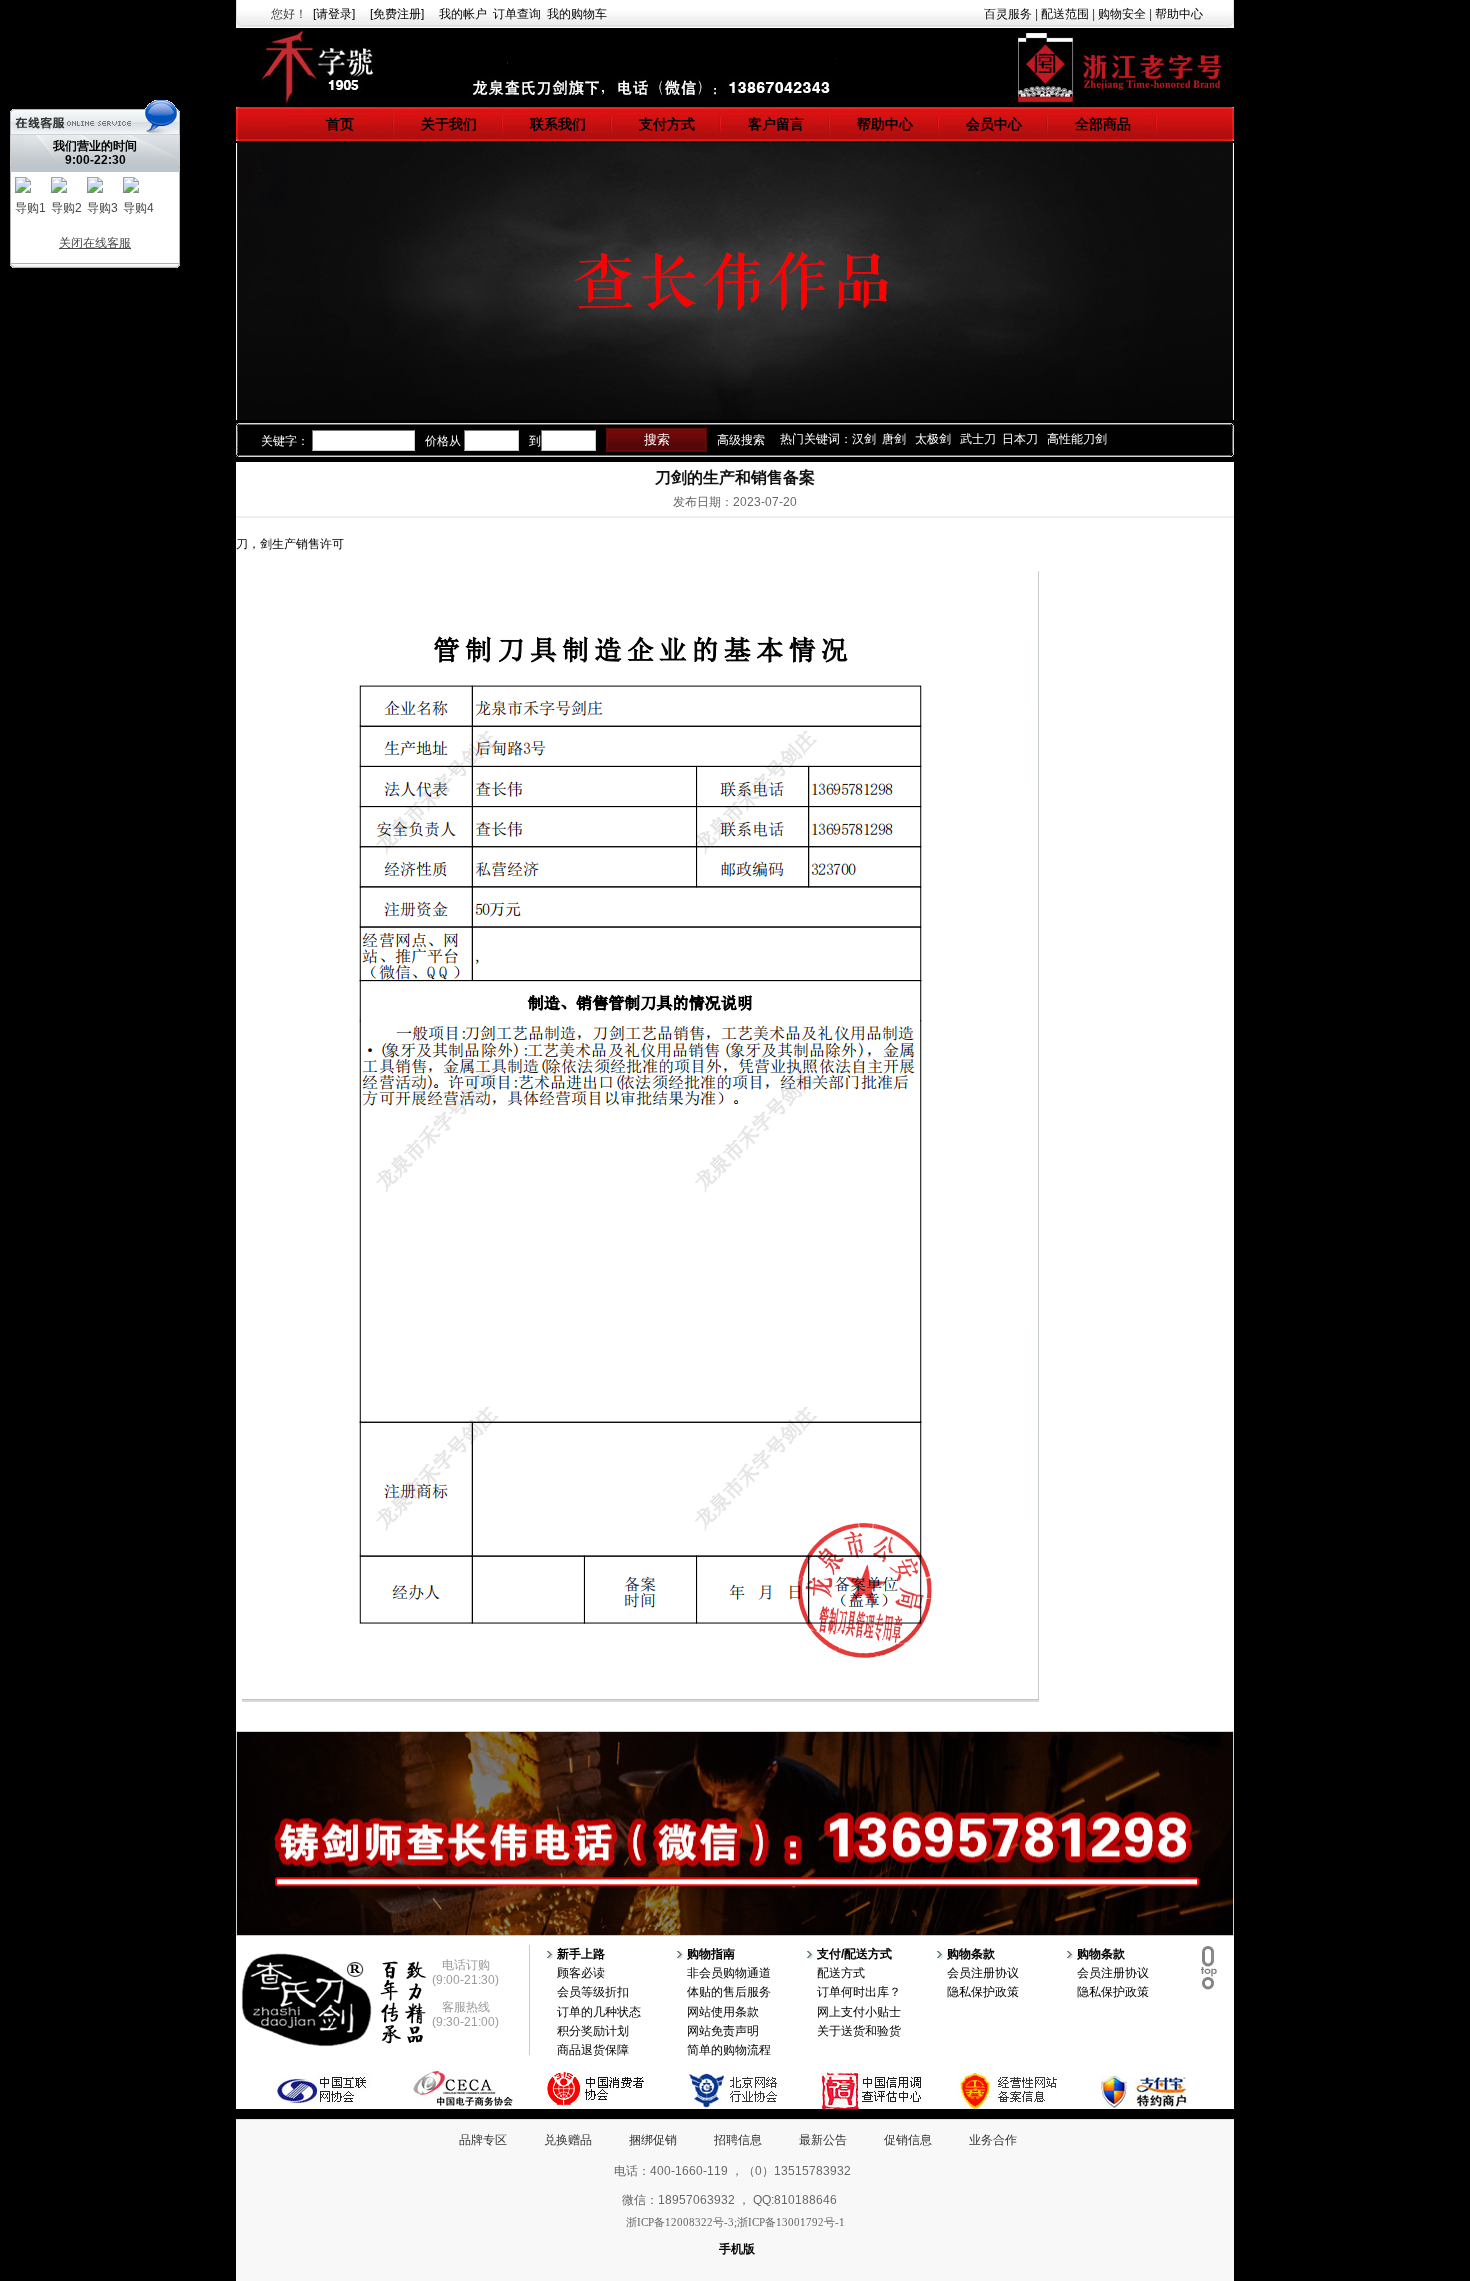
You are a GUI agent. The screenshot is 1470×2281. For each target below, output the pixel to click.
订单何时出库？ (859, 1992)
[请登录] (334, 14)
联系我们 (558, 124)
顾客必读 (581, 1973)
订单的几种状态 (599, 2012)
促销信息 (908, 2140)
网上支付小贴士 (859, 2012)
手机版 (737, 2249)
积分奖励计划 (593, 2031)
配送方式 (841, 1973)
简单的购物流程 (729, 2050)
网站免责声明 (723, 2031)
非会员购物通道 (729, 1973)
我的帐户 (463, 14)
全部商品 (1103, 124)
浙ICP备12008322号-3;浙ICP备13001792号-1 (735, 2222)
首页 (340, 124)
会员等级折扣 (593, 1992)
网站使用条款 (723, 2012)
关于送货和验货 (859, 2031)
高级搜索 (741, 440)
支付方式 (667, 124)
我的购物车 (577, 14)
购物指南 (711, 1954)
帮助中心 (1179, 14)
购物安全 (1122, 14)
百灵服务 (1008, 14)
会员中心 (994, 124)
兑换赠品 (568, 2140)
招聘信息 (738, 2140)
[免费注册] (397, 14)
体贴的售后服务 (729, 1992)
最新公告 (823, 2140)
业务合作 (993, 2140)
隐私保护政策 (983, 1992)
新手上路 (581, 1954)
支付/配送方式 (854, 1954)
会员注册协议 (983, 1973)
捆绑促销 (653, 2140)
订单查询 (517, 14)
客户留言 (776, 124)
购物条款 (971, 1954)
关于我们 (449, 124)
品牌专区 (483, 2140)
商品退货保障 (593, 2050)
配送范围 (1065, 14)
